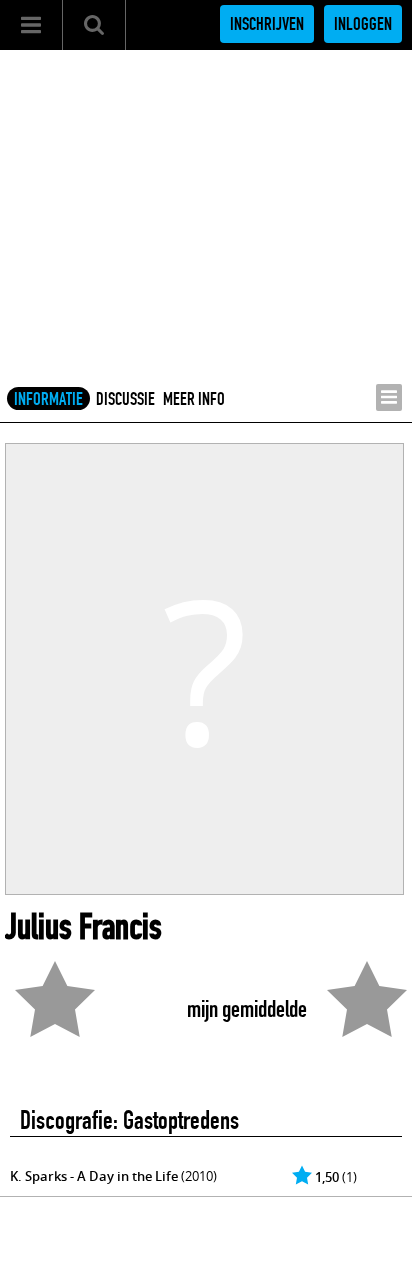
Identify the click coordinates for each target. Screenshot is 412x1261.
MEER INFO (194, 399)
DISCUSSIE (125, 399)
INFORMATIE (48, 399)
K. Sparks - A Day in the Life (94, 1176)
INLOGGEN (363, 24)
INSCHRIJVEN (267, 24)
